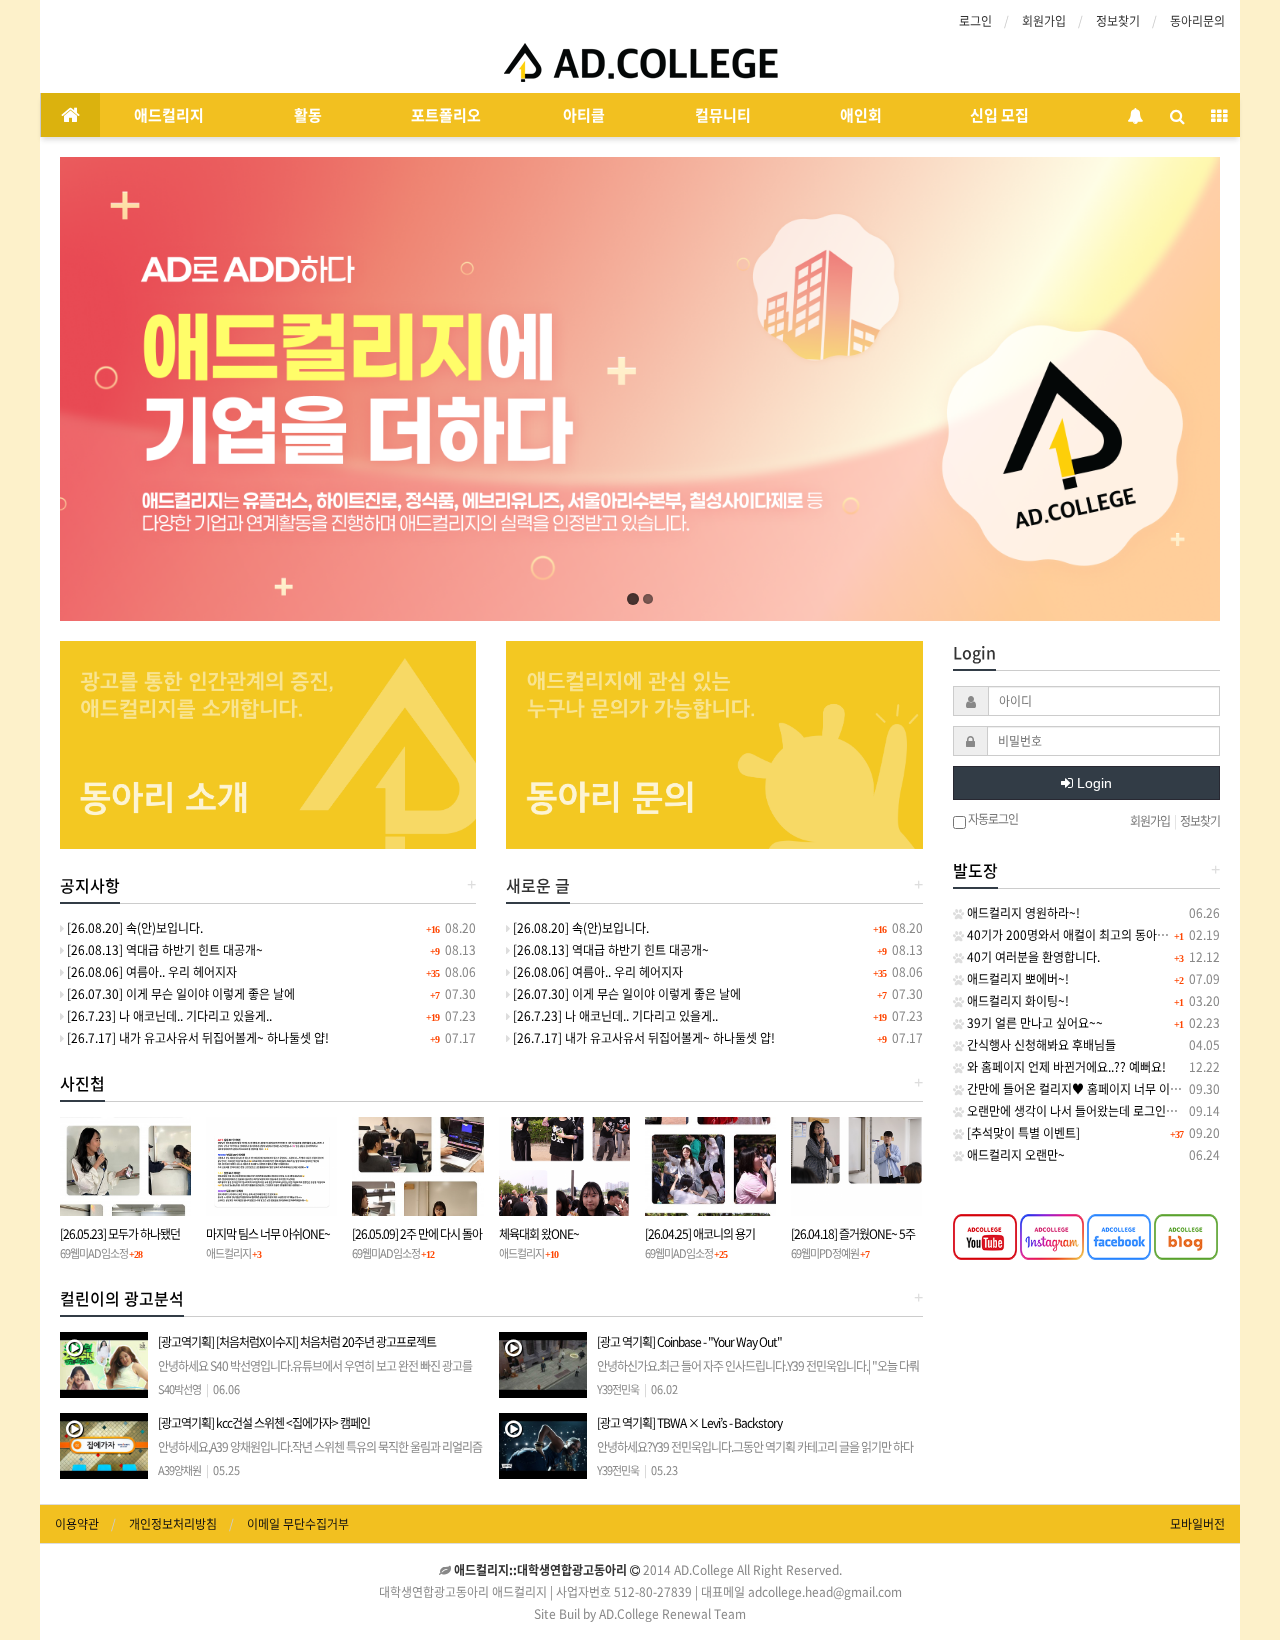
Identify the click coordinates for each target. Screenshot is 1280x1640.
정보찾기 (1118, 21)
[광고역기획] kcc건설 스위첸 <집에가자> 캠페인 (320, 1455)
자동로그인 (992, 820)
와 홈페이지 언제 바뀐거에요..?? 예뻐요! (1065, 1067)
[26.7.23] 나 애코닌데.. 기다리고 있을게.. (168, 1016)
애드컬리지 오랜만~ (1014, 1155)
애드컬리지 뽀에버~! (1016, 979)
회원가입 (1044, 21)
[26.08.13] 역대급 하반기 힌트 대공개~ (163, 950)
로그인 (975, 21)
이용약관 (77, 1524)
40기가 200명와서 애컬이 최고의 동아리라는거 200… (1100, 935)
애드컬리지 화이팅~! (1016, 1001)
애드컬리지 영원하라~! (1022, 913)
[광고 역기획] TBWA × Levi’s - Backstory (757, 1455)
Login (1092, 783)
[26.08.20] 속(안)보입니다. (133, 928)
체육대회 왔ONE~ (539, 1234)
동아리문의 (1197, 21)
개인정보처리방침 (173, 1524)
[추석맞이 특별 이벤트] (1022, 1133)
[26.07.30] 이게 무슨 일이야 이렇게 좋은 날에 (179, 994)
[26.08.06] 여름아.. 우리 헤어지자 (150, 972)
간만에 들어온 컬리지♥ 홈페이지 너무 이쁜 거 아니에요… (1109, 1089)
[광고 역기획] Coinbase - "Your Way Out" (758, 1374)
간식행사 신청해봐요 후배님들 (1040, 1045)
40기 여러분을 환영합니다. (1032, 957)
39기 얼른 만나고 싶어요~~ (1033, 1023)
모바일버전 (1197, 1524)
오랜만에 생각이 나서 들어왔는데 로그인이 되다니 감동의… (1112, 1111)
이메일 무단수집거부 (298, 1524)
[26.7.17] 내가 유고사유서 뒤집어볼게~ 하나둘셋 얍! (196, 1038)
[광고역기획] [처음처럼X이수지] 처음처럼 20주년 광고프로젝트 (316, 1374)
